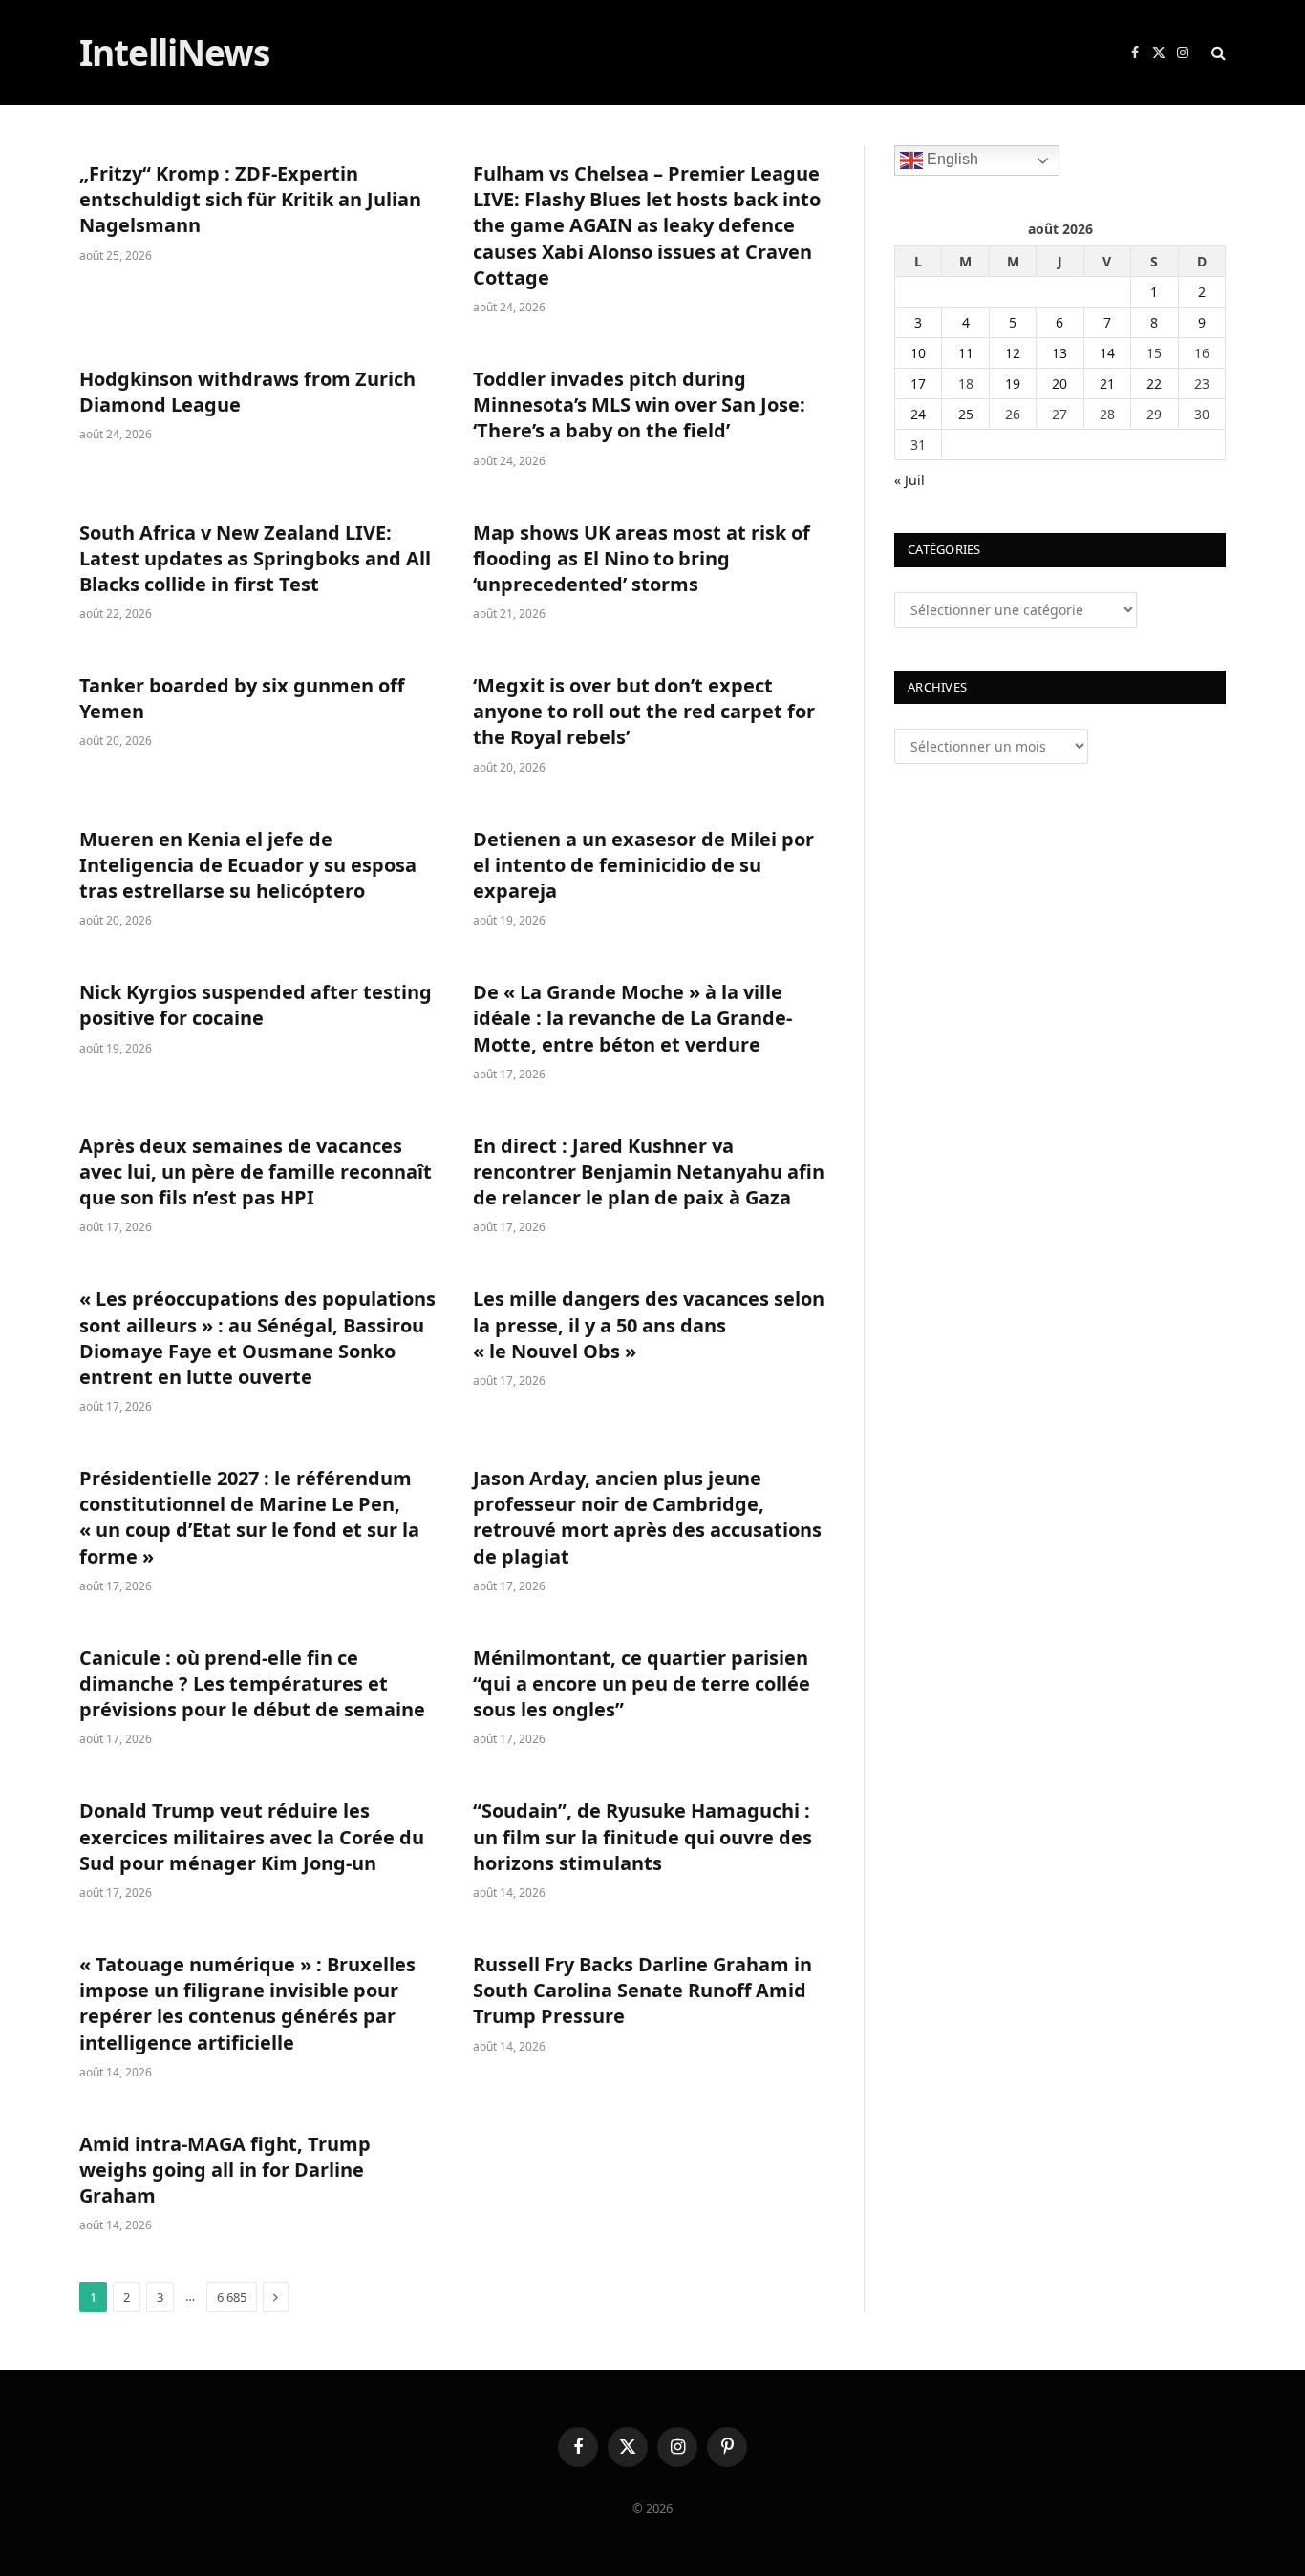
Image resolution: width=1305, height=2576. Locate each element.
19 (1013, 383)
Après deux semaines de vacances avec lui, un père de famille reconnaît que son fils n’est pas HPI (256, 1171)
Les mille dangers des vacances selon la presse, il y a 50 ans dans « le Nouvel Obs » (649, 1324)
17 (918, 383)
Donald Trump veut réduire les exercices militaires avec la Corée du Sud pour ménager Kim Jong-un (252, 1836)
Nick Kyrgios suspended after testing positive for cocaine (256, 1005)
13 (1059, 353)
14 (1107, 353)
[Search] (1217, 53)
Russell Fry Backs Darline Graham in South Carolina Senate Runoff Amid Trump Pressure (642, 1990)
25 (966, 414)
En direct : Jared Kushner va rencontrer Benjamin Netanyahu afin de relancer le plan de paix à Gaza (649, 1171)
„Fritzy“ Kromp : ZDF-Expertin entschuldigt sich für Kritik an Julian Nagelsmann (250, 199)
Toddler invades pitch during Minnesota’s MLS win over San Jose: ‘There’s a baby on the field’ (639, 404)
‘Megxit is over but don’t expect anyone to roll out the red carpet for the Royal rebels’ (644, 711)
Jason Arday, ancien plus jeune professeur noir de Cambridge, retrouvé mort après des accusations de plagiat (647, 1517)
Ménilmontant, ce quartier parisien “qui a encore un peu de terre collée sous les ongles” (642, 1683)
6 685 (232, 2297)
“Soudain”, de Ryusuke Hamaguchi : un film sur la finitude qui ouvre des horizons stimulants (642, 1836)
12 (1013, 353)
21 (1107, 383)
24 (918, 414)
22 (1154, 383)
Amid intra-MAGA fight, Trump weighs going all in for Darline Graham (225, 2170)
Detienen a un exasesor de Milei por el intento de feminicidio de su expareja (643, 865)
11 (966, 353)
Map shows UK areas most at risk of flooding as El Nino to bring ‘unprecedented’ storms (642, 558)
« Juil (909, 480)
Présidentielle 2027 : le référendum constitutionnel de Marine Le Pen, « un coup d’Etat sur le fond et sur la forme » (249, 1517)
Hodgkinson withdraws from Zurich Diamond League (247, 392)
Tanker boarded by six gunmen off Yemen (242, 698)
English (951, 159)
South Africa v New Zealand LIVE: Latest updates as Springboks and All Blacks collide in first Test (255, 558)
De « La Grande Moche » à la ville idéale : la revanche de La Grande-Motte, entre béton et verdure (632, 1018)
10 (918, 353)
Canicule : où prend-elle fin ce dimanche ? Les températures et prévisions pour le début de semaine (252, 1683)
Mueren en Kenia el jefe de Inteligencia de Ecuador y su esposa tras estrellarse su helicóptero (248, 865)
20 (1059, 383)
